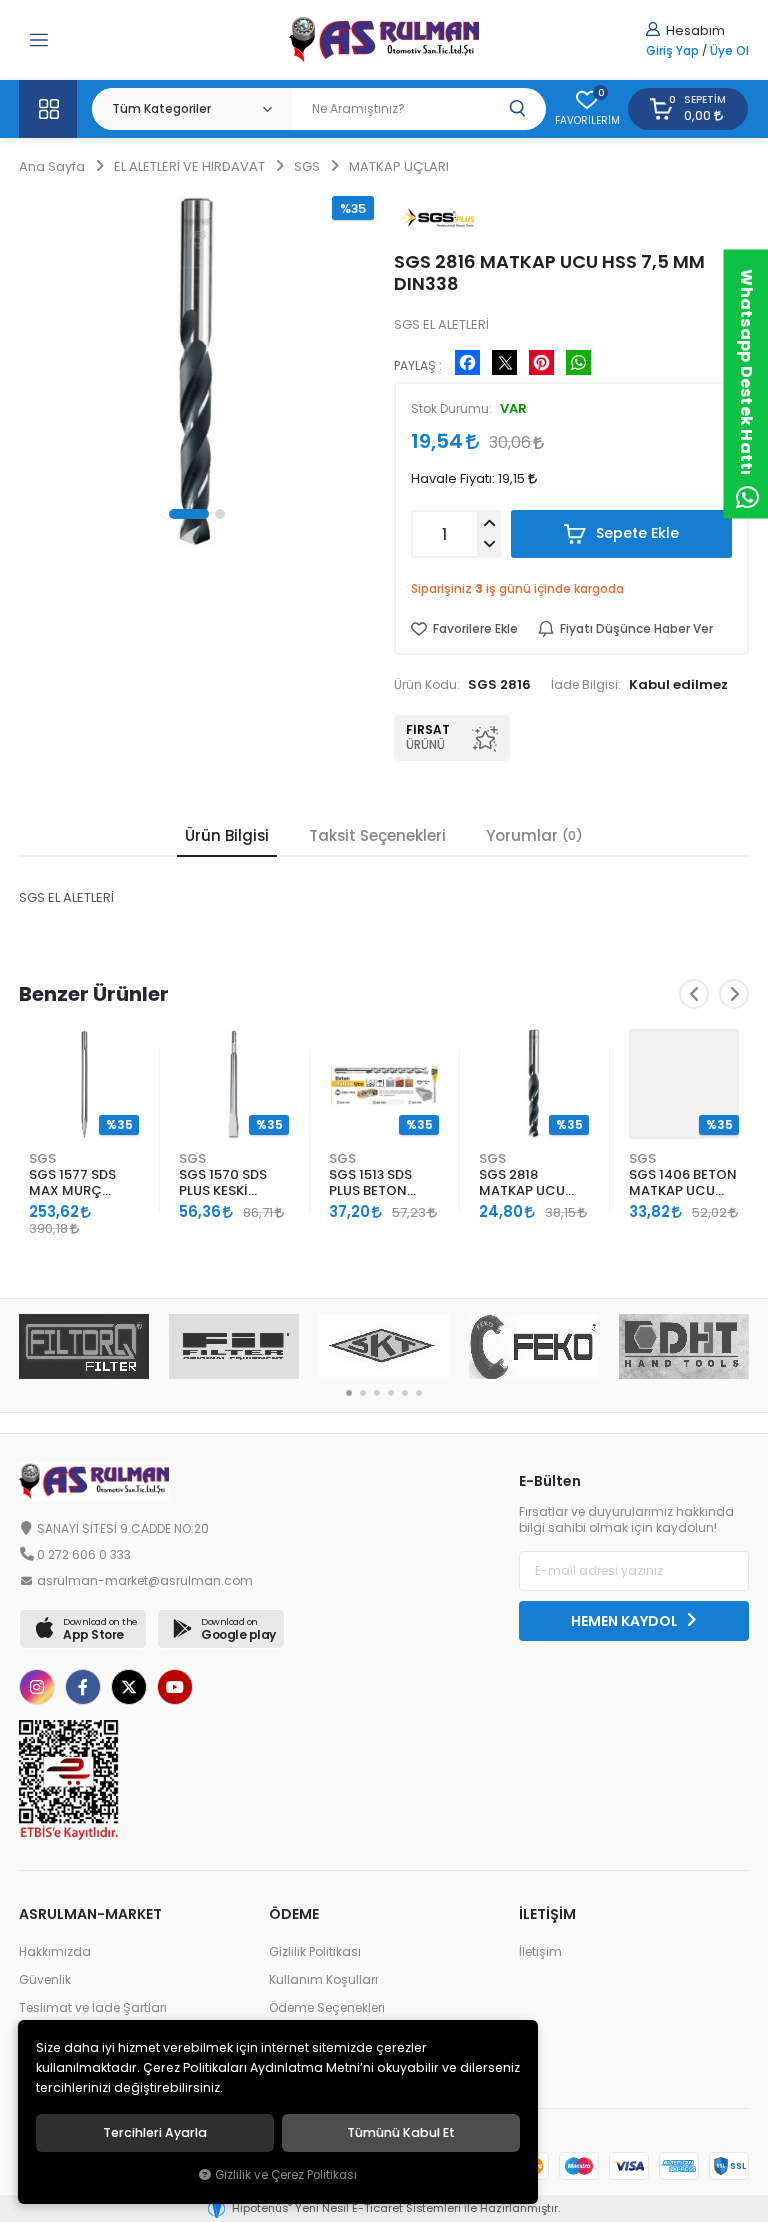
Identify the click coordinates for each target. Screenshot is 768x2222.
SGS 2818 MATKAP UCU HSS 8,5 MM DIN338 (522, 1183)
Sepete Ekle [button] (635, 533)
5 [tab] (405, 1393)
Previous (694, 994)
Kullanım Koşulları (323, 1980)
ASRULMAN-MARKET (90, 1914)
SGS (42, 1158)
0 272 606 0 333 (84, 1555)
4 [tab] (391, 1393)
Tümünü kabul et (401, 2133)
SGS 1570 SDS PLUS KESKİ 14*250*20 (223, 1183)
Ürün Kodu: (427, 685)
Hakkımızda (55, 1952)
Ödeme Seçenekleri (327, 2008)
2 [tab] (363, 1393)
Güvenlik (45, 1980)
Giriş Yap (672, 51)
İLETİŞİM (547, 1914)
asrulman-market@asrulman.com (145, 1581)
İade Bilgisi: (586, 685)
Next (734, 994)
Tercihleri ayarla (155, 2133)
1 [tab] (349, 1393)
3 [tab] (377, 1393)
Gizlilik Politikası (315, 1952)
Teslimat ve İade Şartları (93, 2008)
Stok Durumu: (451, 409)
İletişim (540, 1952)
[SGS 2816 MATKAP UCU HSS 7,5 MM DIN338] (196, 373)
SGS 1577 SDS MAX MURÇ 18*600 (72, 1183)
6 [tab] (419, 1393)
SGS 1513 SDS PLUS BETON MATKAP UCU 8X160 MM (372, 1183)
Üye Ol (729, 51)
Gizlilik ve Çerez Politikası (286, 2175)
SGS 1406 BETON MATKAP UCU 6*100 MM (683, 1183)
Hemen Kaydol (626, 1621)
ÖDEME (294, 1914)
